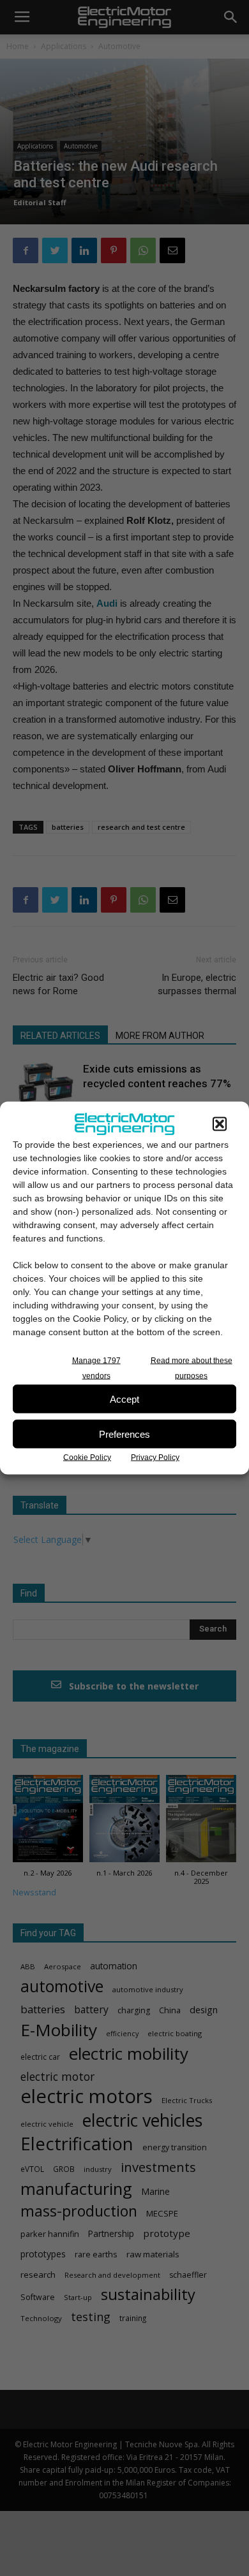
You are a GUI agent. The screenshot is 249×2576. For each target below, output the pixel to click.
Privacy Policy (155, 1458)
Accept (124, 1399)
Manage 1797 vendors (96, 1368)
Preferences (124, 1434)
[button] (220, 1124)
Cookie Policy (87, 1458)
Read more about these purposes (192, 1368)
